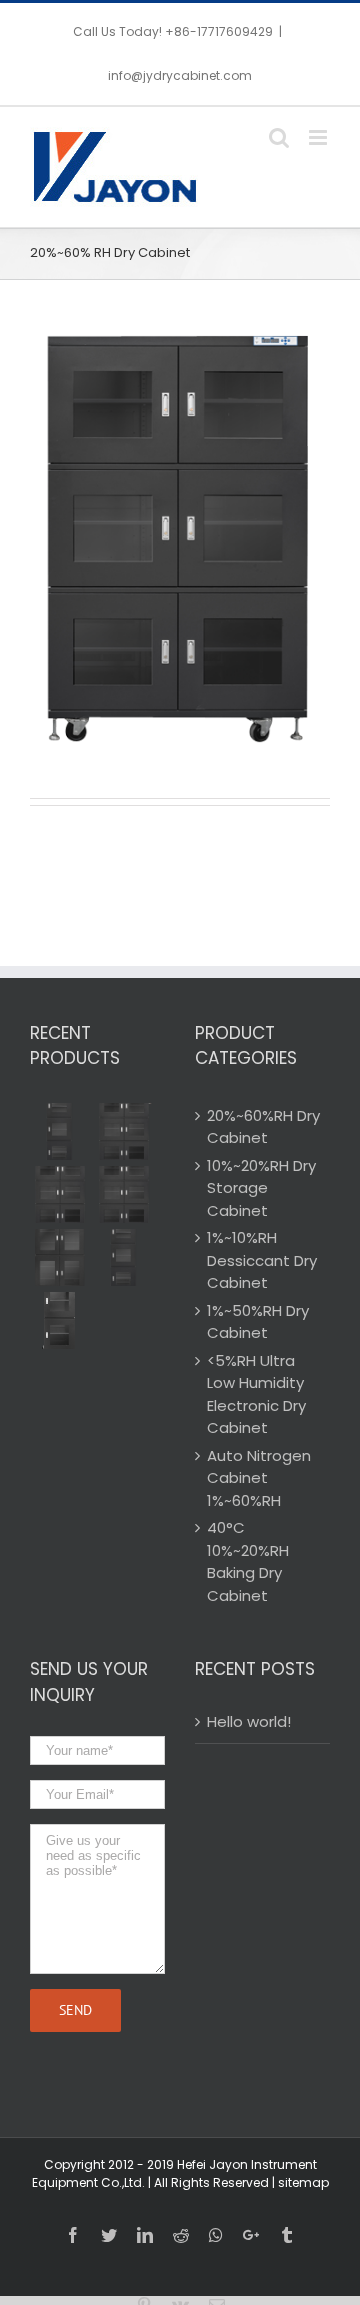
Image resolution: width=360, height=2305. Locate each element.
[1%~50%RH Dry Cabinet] (60, 1320)
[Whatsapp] (216, 2235)
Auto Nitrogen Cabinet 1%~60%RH (259, 1478)
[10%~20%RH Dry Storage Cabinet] (60, 1257)
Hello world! (249, 1721)
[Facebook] (73, 2235)
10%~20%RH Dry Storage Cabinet (261, 1188)
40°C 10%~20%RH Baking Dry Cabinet (248, 1561)
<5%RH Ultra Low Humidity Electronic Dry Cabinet (256, 1394)
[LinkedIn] (145, 2235)
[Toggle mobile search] (279, 137)
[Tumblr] (287, 2235)
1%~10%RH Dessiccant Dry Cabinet (262, 1260)
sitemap (303, 2182)
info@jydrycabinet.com (180, 75)
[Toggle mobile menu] (319, 137)
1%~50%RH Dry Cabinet (258, 1322)
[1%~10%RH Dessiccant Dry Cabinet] (124, 1257)
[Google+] (251, 2235)
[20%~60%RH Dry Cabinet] (124, 1194)
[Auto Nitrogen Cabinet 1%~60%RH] (124, 1131)
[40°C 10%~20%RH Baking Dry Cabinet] (60, 1131)
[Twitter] (109, 2235)
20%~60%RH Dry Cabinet (263, 1127)
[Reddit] (181, 2235)
